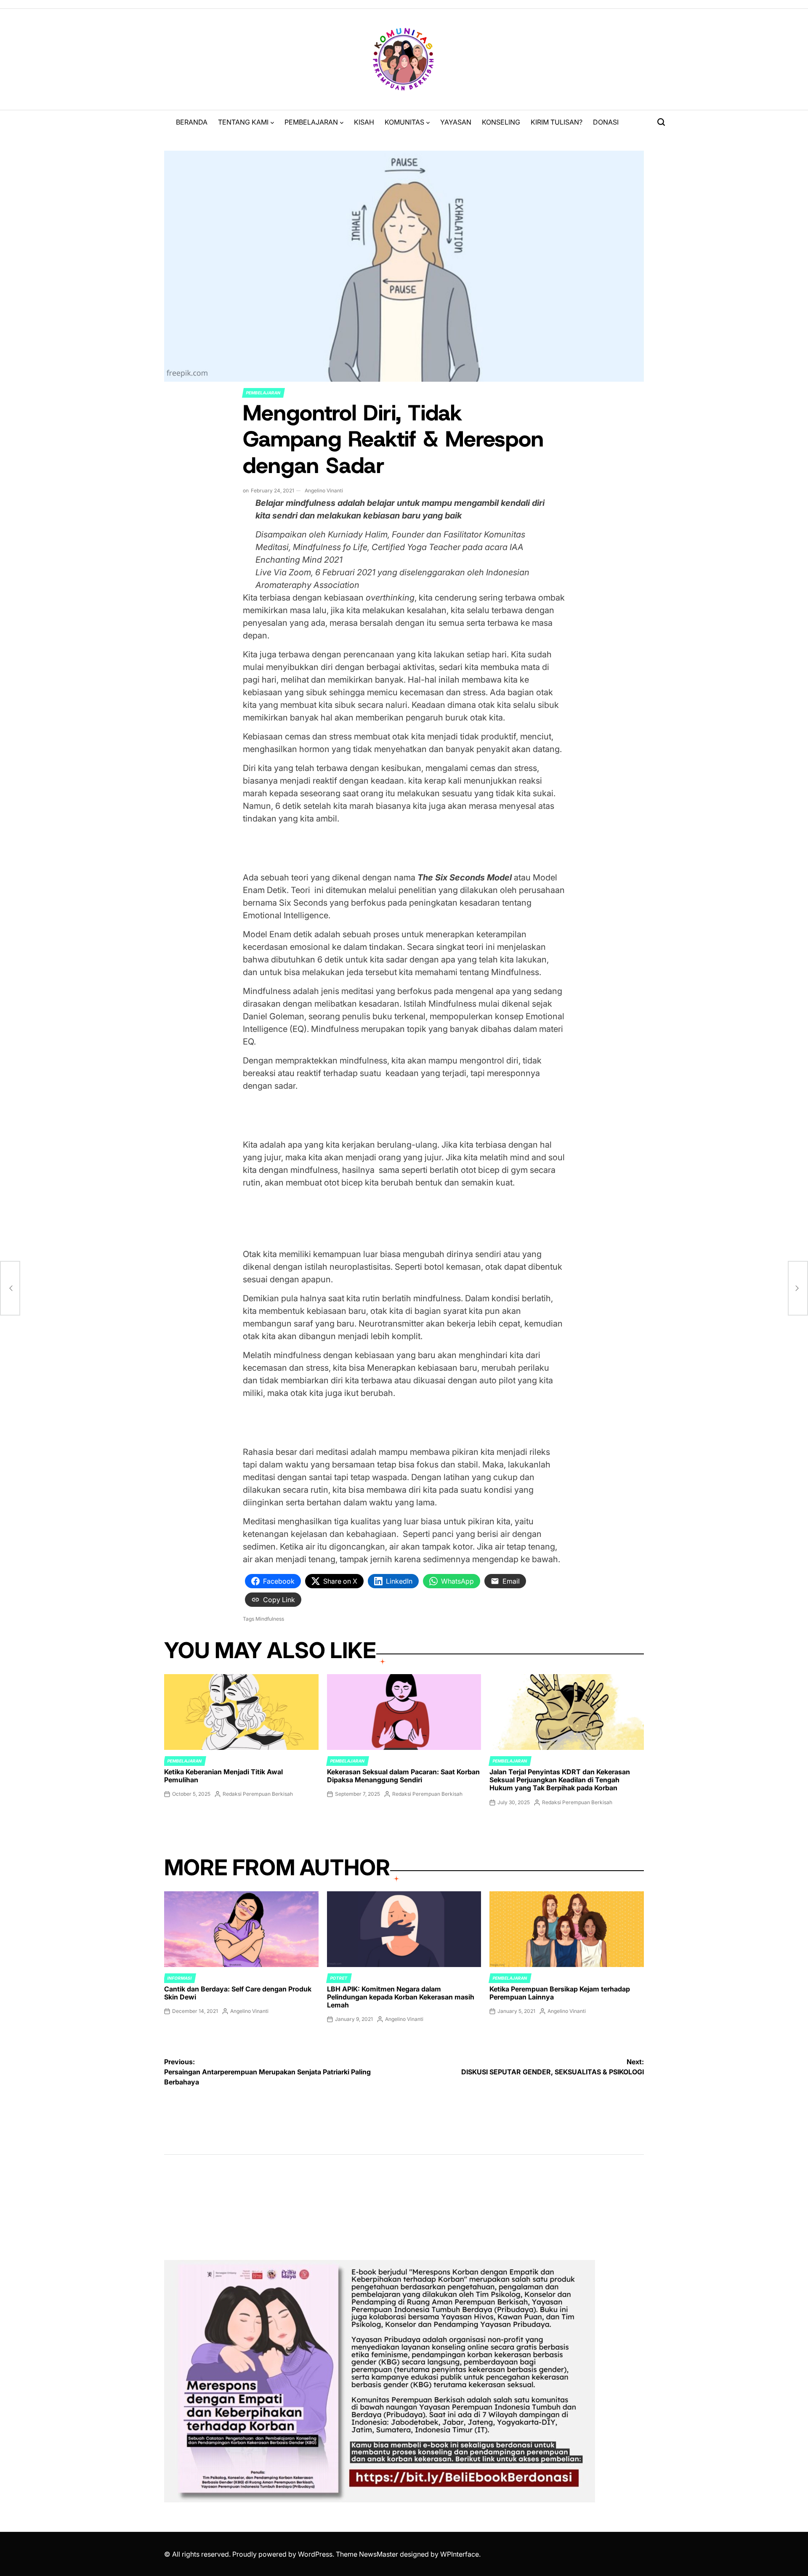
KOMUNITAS (404, 122)
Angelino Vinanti (324, 490)
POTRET (339, 1978)
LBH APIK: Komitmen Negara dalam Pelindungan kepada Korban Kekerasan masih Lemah (401, 1997)
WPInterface (460, 2554)
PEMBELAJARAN (311, 122)
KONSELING (501, 122)
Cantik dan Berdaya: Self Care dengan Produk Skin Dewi (238, 1993)
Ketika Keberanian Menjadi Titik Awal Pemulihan (223, 1776)
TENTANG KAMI (243, 122)
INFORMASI (180, 1978)
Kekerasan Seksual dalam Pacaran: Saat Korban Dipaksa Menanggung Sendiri (403, 1776)
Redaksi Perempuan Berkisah (258, 1794)
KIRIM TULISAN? (557, 122)
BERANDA (192, 122)
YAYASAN (456, 122)
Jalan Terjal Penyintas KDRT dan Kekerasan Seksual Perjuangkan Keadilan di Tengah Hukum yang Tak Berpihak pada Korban (560, 1780)
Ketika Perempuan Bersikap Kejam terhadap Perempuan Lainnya (560, 1993)
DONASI (606, 122)
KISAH (364, 122)
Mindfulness (270, 1619)
